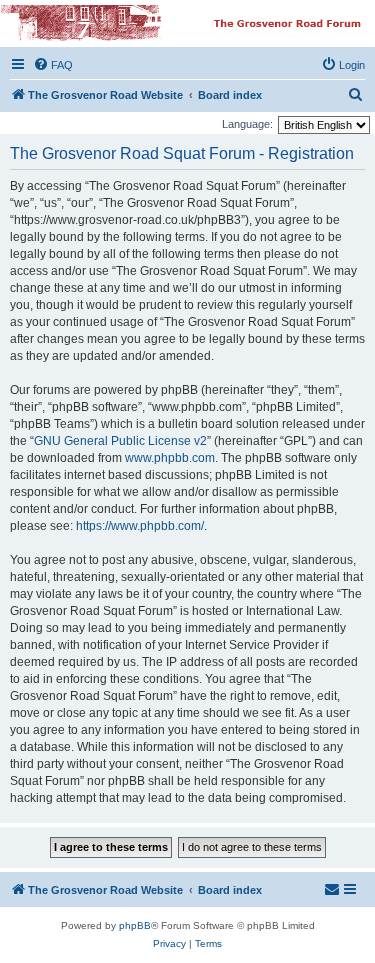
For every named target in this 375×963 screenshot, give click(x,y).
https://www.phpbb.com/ (140, 526)
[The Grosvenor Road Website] (186, 23)
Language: (247, 124)
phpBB (135, 925)
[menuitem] (53, 65)
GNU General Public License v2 (120, 441)
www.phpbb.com (170, 458)
